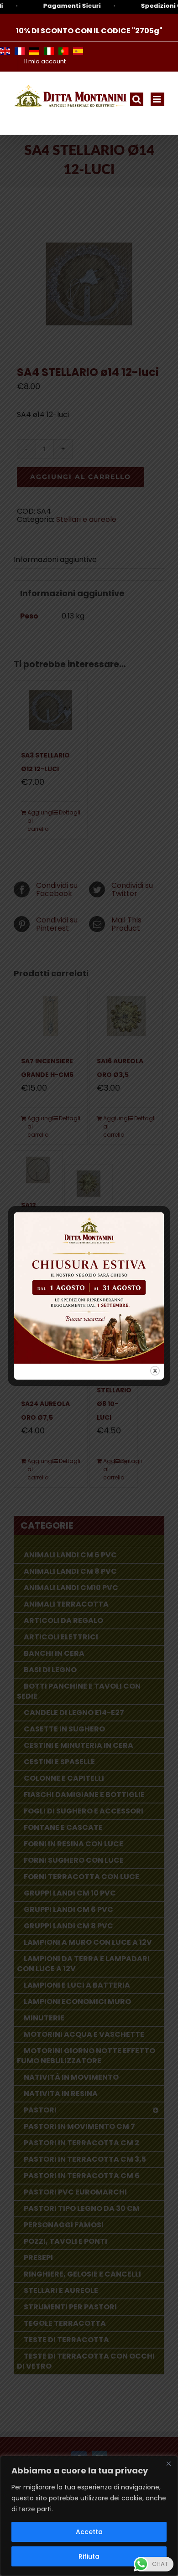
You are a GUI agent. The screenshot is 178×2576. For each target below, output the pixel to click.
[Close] (168, 2463)
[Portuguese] (63, 51)
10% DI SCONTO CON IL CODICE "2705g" (89, 31)
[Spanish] (78, 51)
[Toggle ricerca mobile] (137, 99)
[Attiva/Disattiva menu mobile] (157, 99)
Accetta (89, 2532)
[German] (34, 51)
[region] (89, 2516)
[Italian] (49, 51)
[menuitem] (45, 62)
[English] (5, 51)
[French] (20, 51)
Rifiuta (89, 2556)
